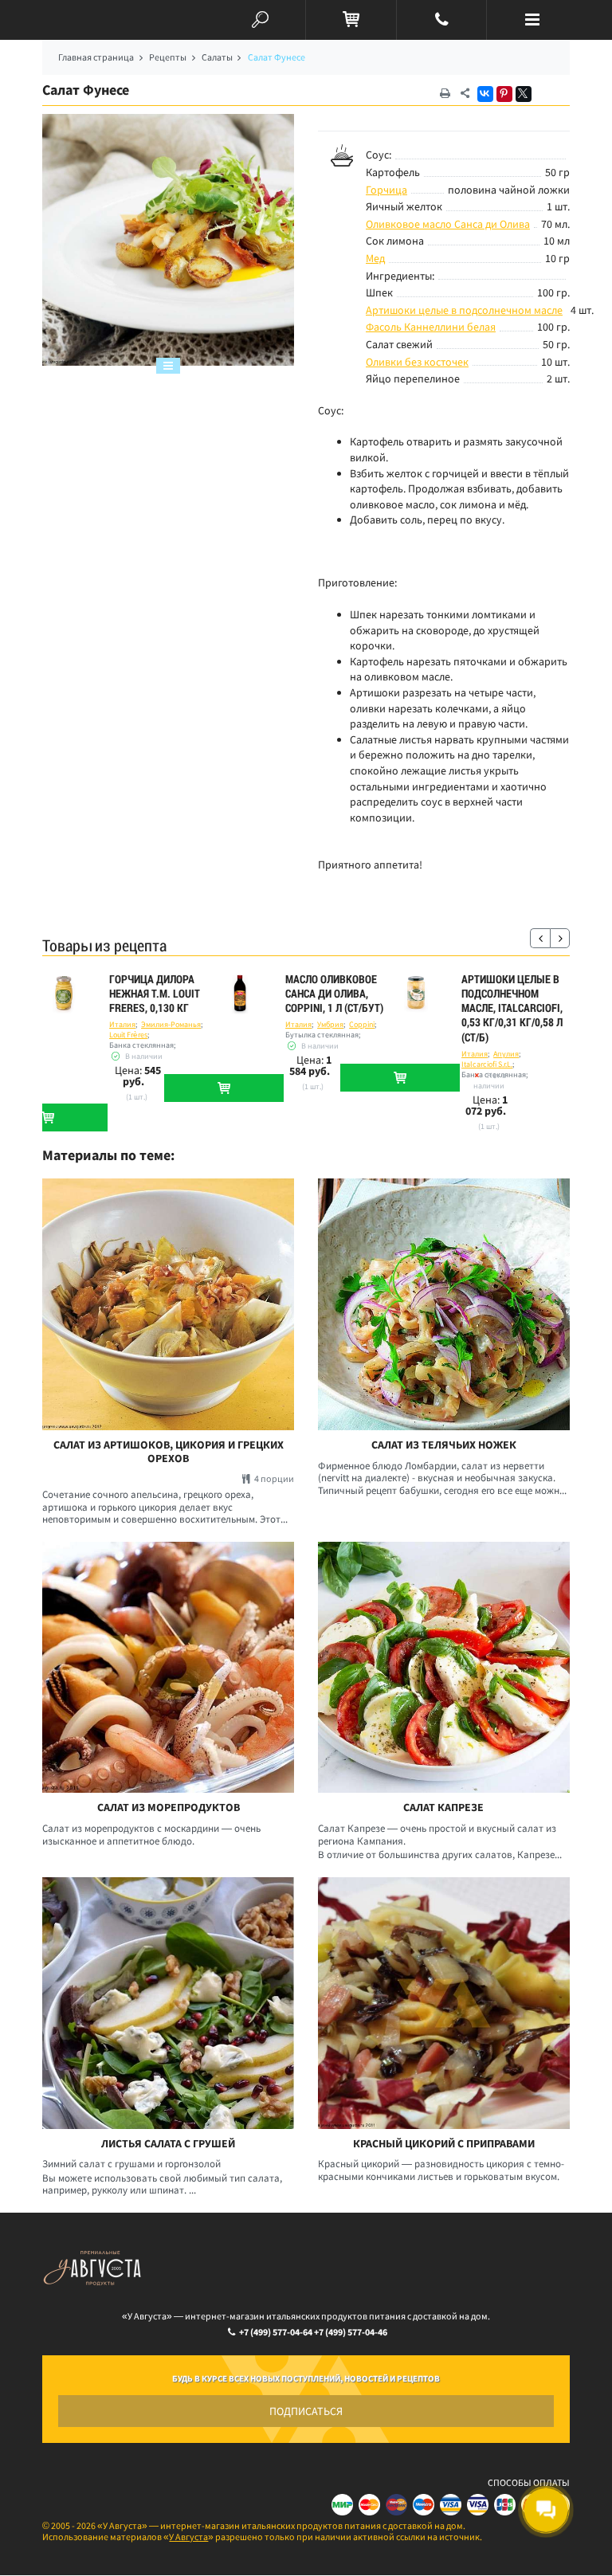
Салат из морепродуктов (169, 1808)
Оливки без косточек (417, 362)
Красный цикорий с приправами (444, 2144)
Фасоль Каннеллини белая (431, 327)
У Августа (188, 2537)
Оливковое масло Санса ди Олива (448, 224)
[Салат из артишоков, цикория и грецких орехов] (168, 1304)
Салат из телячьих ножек (444, 1445)
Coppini (362, 1024)
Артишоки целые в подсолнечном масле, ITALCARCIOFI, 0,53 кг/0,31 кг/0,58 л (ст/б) (512, 1008)
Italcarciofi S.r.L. (487, 1064)
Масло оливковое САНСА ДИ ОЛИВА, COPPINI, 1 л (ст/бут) (334, 994)
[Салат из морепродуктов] (168, 1668)
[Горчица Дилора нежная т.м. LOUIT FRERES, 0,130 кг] (64, 994)
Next (560, 938)
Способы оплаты (529, 2482)
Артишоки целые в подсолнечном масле (464, 310)
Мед (375, 258)
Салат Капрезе (443, 1808)
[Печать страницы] (445, 94)
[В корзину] (224, 1088)
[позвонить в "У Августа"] (442, 20)
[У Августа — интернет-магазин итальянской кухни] (80, 20)
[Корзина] (351, 20)
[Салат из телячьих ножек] (444, 1304)
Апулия (506, 1054)
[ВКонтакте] (485, 94)
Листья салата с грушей (168, 2144)
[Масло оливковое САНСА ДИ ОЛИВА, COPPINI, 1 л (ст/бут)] (240, 994)
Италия (122, 1024)
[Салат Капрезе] (444, 1668)
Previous (540, 938)
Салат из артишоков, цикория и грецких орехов (169, 1452)
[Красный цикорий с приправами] (444, 2003)
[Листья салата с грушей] (168, 2003)
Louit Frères (128, 1035)
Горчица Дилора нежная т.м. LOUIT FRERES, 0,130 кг (155, 994)
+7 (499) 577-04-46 (351, 2332)
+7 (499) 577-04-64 (276, 2332)
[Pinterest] (504, 94)
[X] (524, 94)
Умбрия (330, 1024)
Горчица (386, 190)
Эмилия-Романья (171, 1024)
